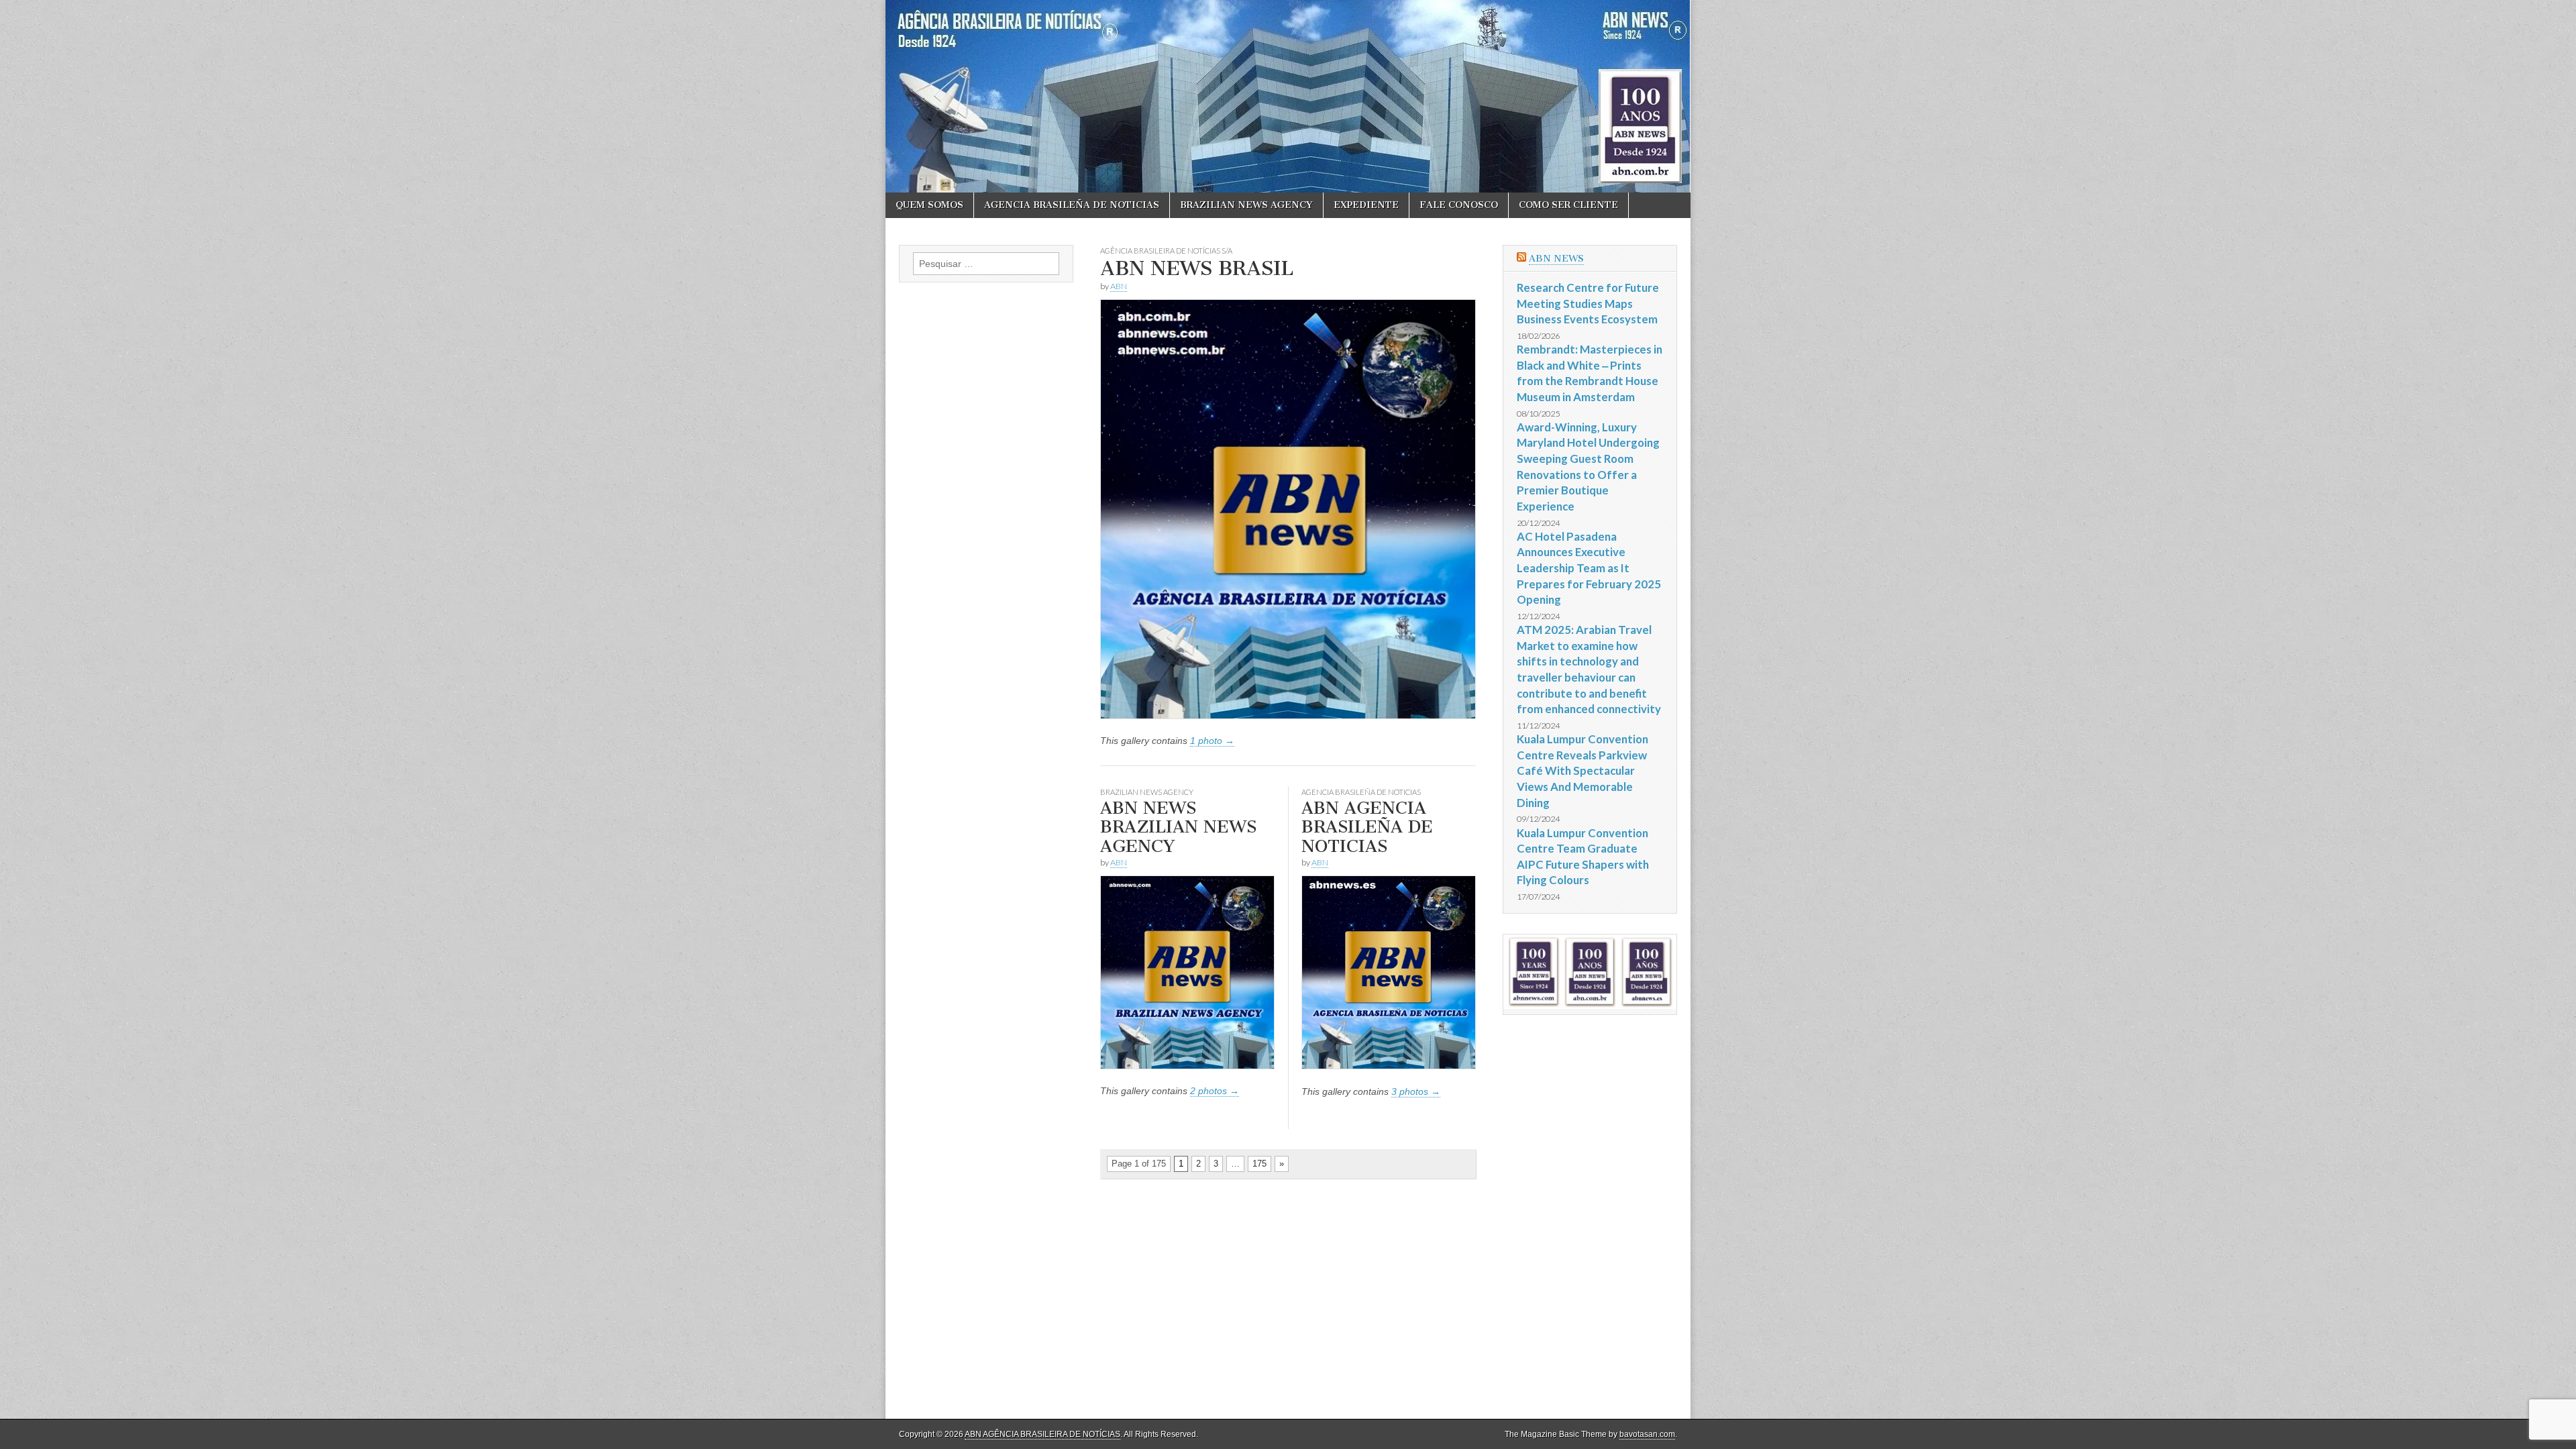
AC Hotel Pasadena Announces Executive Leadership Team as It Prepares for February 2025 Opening (1589, 568)
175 (1259, 1164)
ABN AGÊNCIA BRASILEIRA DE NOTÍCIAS (1042, 1434)
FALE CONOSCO (1459, 205)
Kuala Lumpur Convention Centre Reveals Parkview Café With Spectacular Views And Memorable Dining (1582, 771)
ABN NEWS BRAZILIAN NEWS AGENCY (1178, 827)
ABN (1119, 286)
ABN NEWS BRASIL (1197, 268)
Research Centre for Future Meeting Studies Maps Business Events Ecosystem (1588, 303)
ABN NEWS (1556, 259)
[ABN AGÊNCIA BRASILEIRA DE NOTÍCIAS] (1288, 96)
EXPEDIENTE (1366, 205)
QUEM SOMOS (929, 205)
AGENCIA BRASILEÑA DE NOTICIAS (1072, 205)
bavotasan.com (1647, 1434)
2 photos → (1215, 1091)
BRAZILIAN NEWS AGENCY (1246, 205)
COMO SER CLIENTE (1568, 205)
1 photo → (1212, 741)
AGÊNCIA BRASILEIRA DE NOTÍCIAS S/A (1166, 251)
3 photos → (1416, 1091)
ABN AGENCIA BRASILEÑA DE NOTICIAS (1367, 827)
